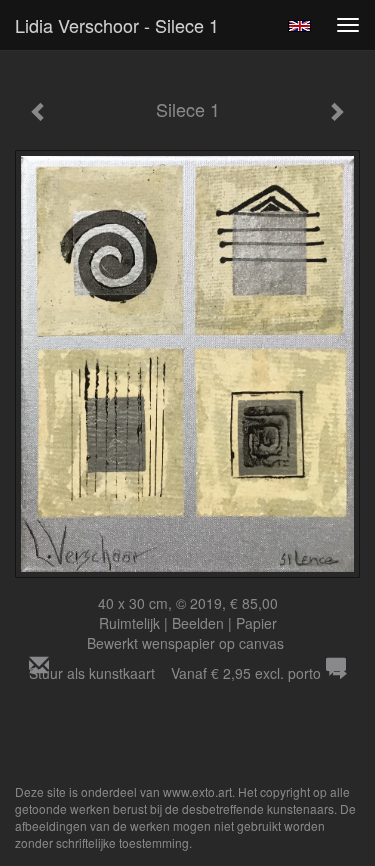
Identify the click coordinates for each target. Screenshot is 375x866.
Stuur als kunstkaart (175, 673)
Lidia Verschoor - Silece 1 (117, 25)
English (299, 26)
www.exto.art (197, 791)
